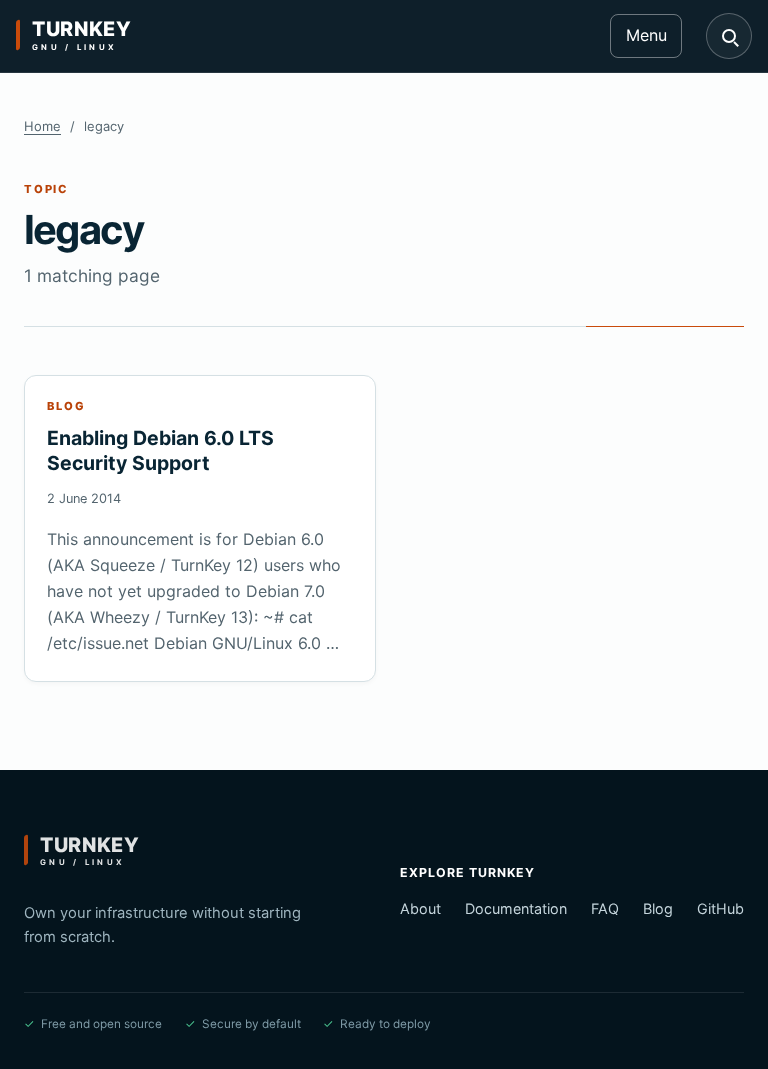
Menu (646, 35)
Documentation (516, 908)
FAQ (605, 908)
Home (42, 126)
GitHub (720, 908)
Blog (658, 908)
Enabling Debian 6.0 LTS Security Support (160, 450)
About (420, 908)
